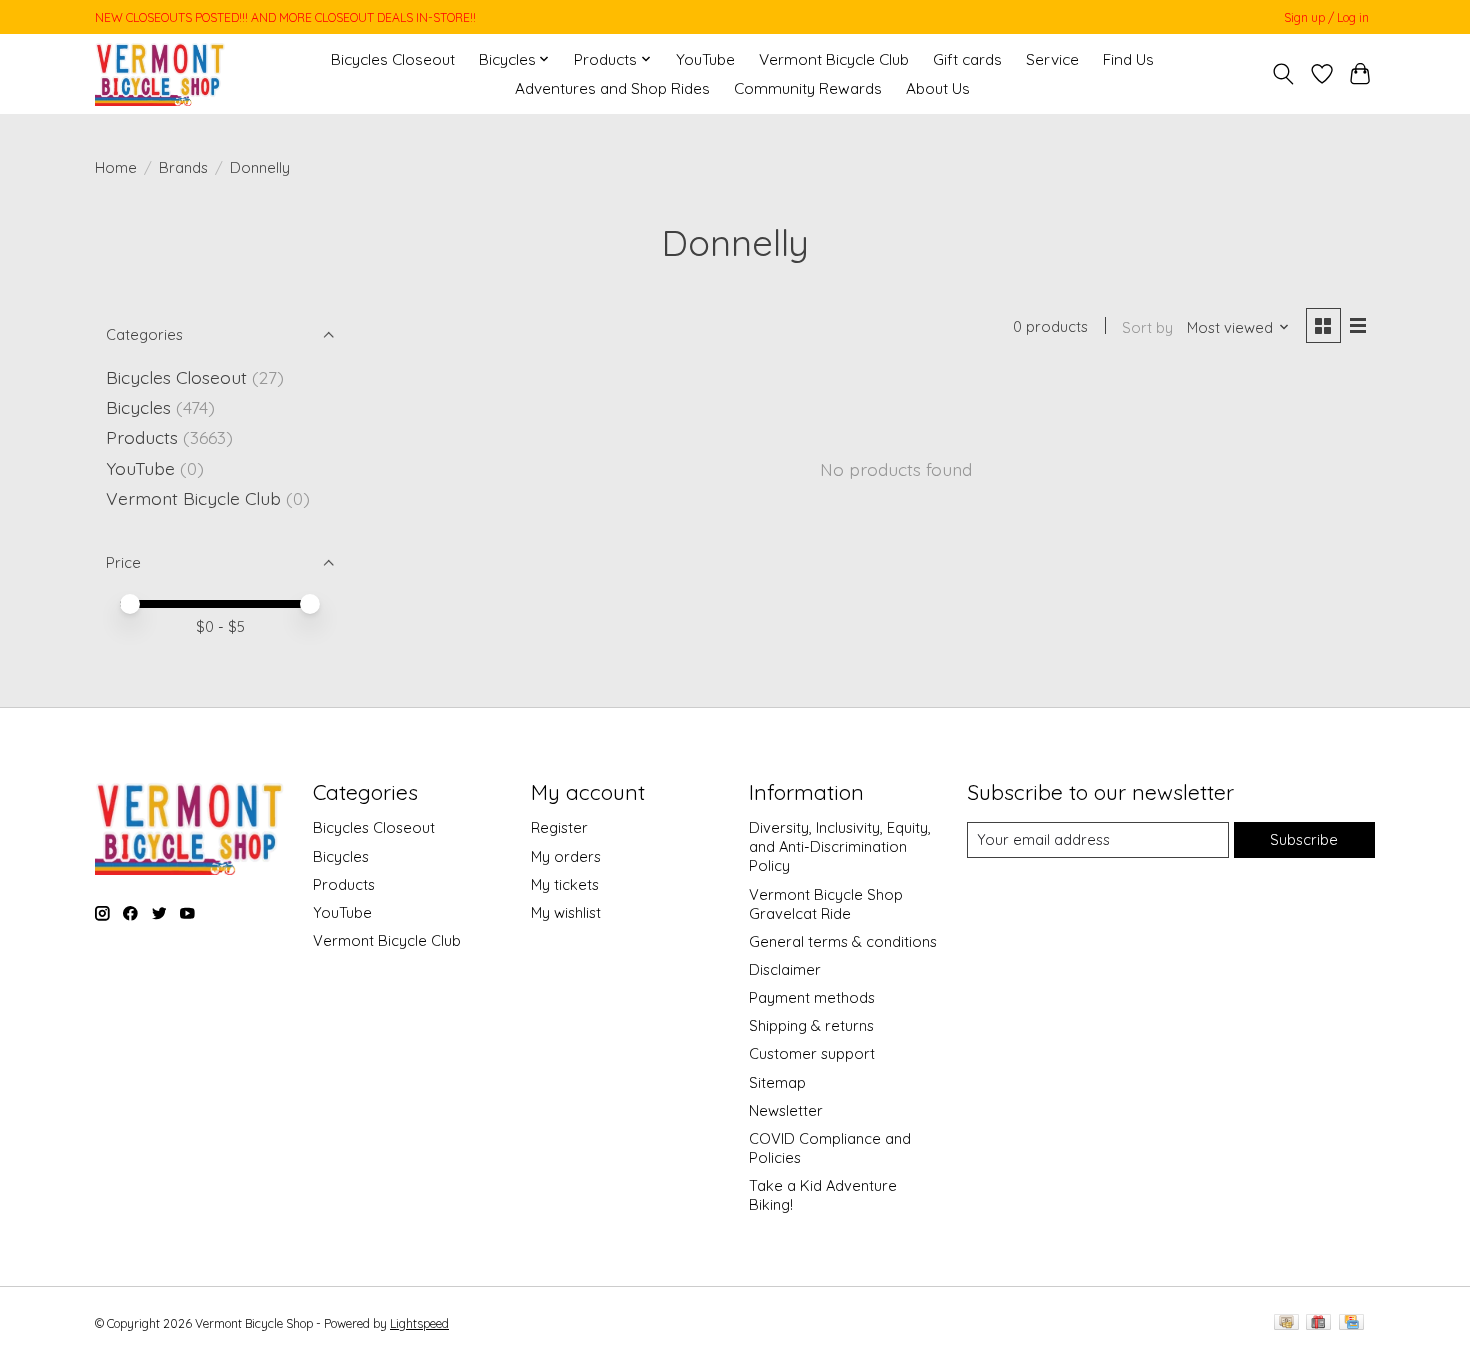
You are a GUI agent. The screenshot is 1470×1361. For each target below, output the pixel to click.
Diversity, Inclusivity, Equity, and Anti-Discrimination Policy (840, 846)
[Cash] (1286, 1323)
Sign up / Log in (1326, 17)
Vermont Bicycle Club (834, 59)
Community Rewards (808, 88)
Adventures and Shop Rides (612, 88)
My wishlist (566, 912)
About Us (938, 88)
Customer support (812, 1053)
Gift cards (967, 59)
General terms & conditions (843, 941)
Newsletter (786, 1110)
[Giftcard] (1318, 1323)
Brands (183, 167)
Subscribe (1304, 839)
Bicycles (138, 407)
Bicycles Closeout (393, 59)
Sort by (1147, 327)
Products (142, 437)
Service (1052, 59)
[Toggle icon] (1283, 74)
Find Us (1128, 59)
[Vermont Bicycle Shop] (160, 73)
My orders (566, 856)
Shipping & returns (811, 1025)
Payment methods (812, 997)
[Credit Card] (1351, 1323)
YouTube (705, 59)
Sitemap (777, 1082)
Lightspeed (419, 1323)
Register (559, 827)
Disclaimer (785, 969)
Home (116, 167)
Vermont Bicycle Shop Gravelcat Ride (826, 904)
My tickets (565, 884)
